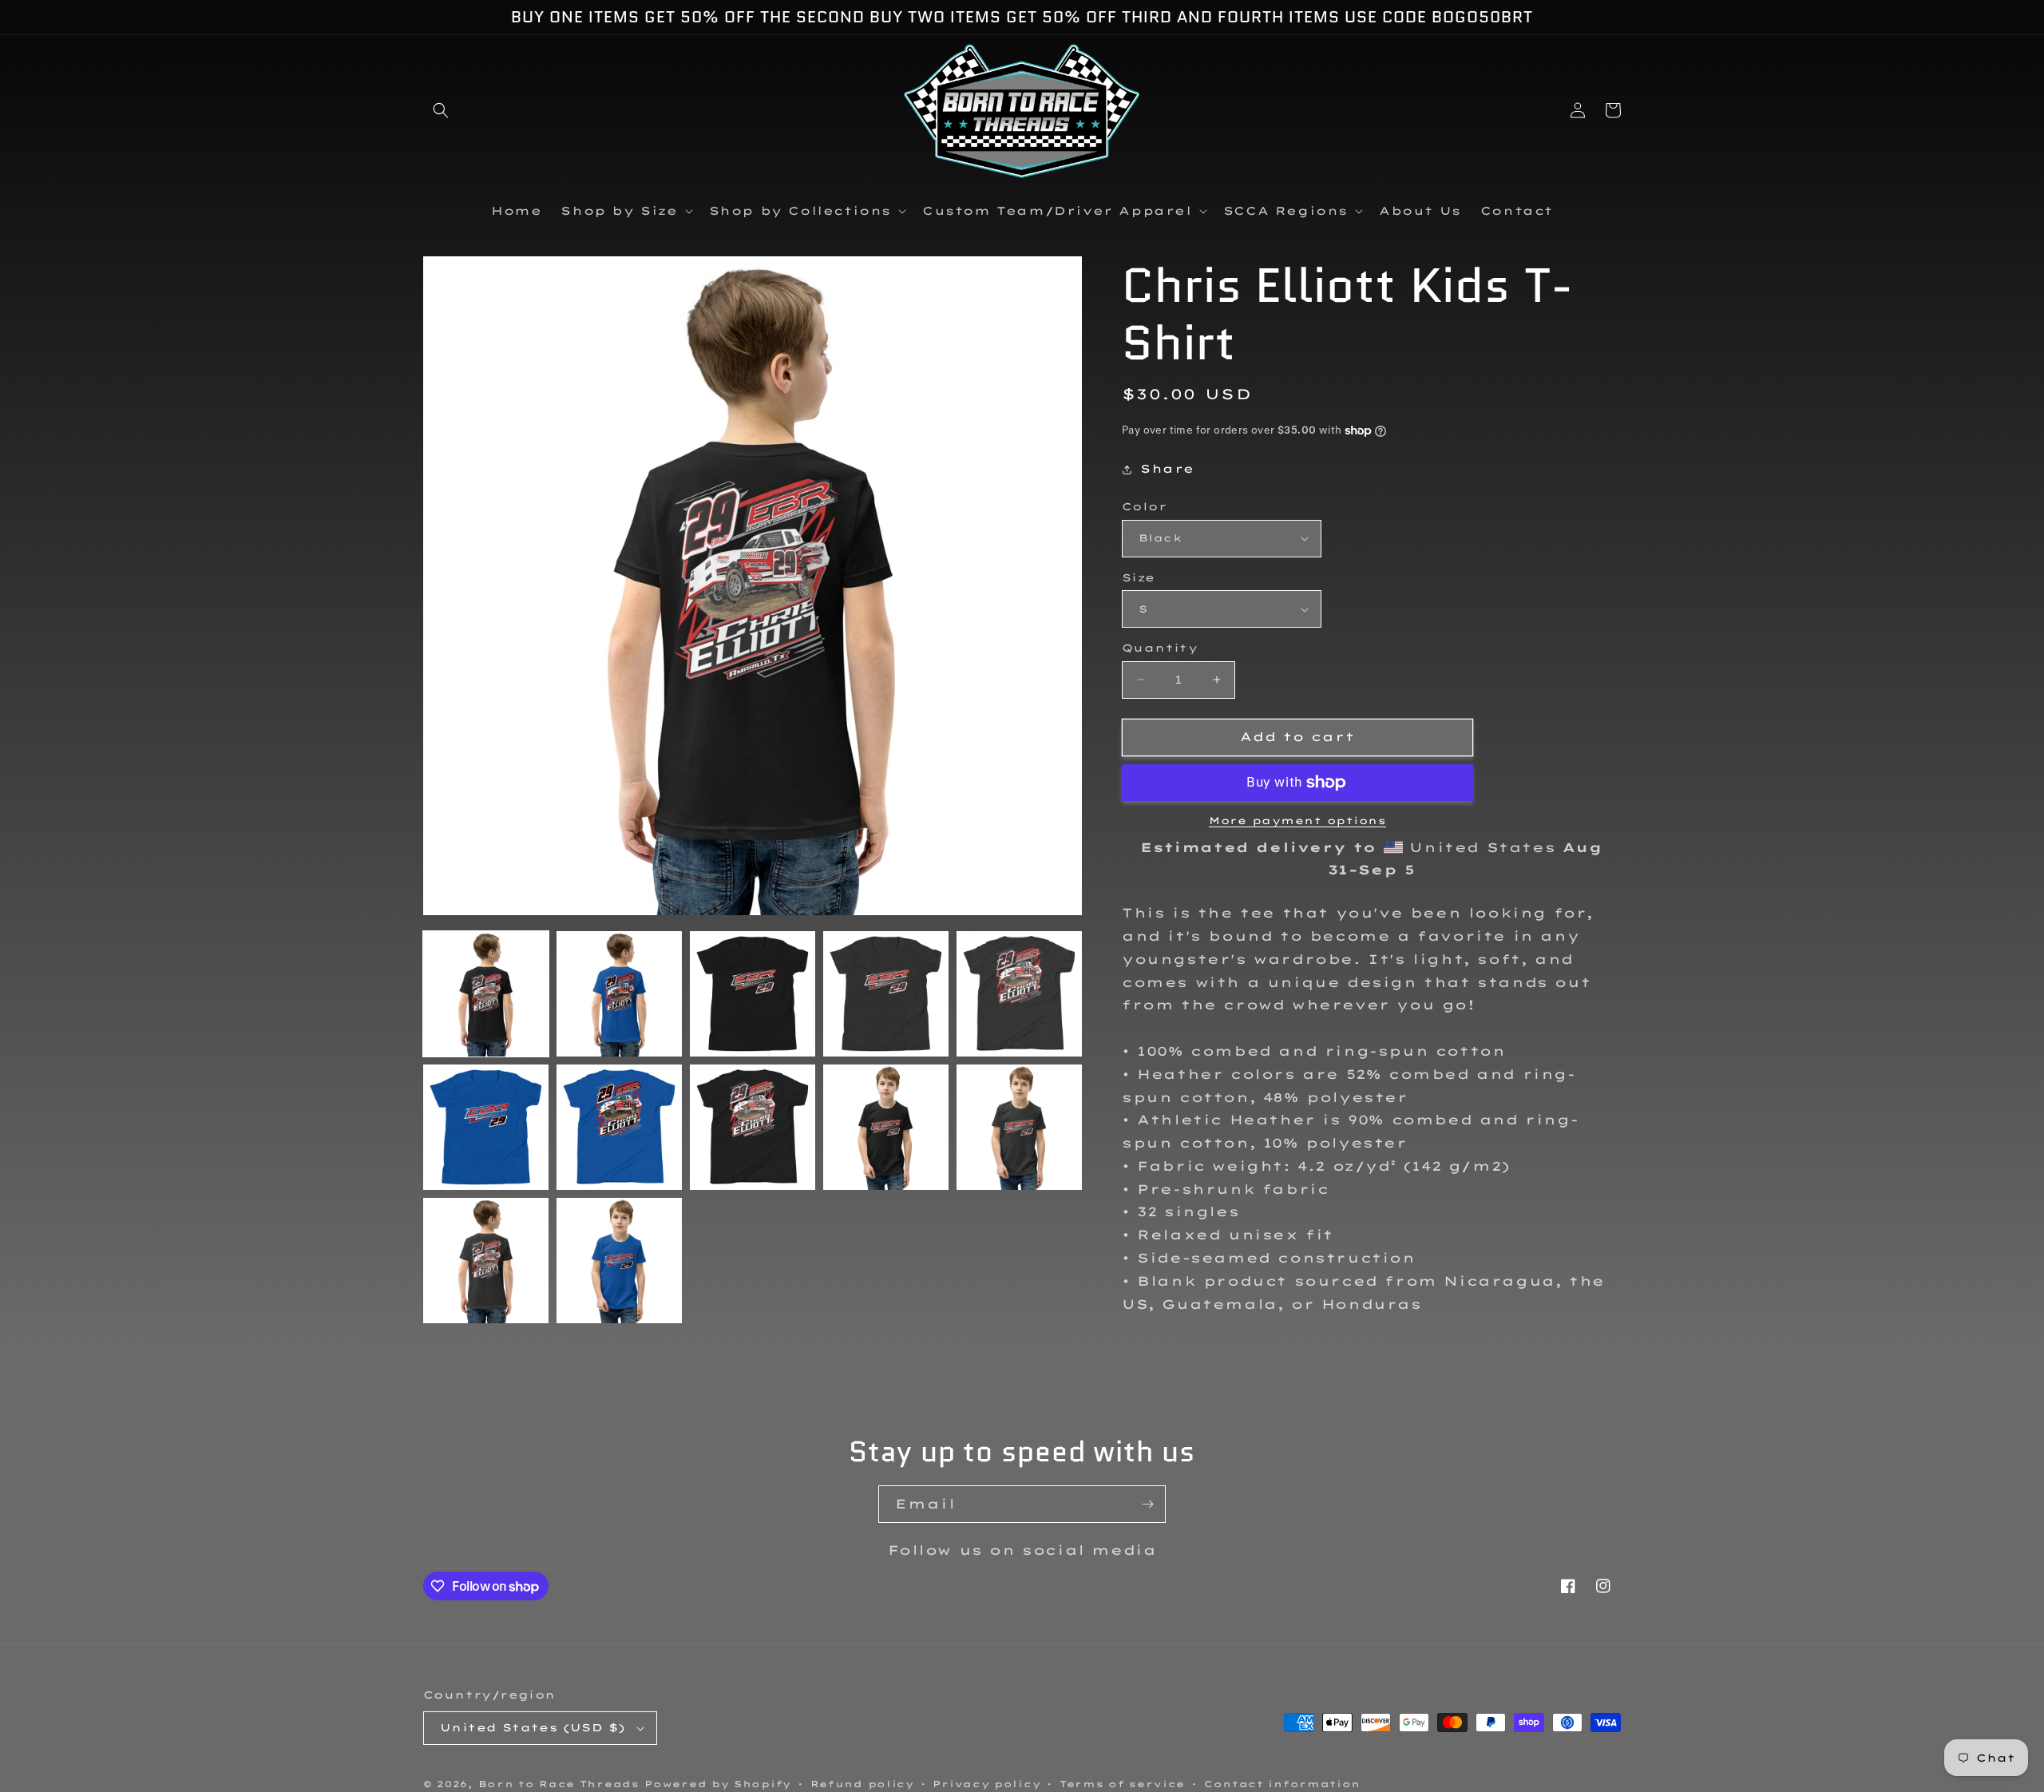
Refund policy (862, 1784)
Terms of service (1122, 1784)
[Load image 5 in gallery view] (1019, 994)
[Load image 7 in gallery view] (619, 1127)
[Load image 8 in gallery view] (753, 1127)
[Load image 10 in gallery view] (1019, 1127)
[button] (441, 110)
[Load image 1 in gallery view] (486, 994)
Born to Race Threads (559, 1784)
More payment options (1297, 821)
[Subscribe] (1147, 1504)
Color (1144, 506)
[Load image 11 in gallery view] (486, 1261)
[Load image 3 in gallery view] (753, 994)
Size (1139, 577)
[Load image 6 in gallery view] (486, 1127)
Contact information (1282, 1784)
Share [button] (1167, 469)
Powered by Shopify (718, 1784)
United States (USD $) (533, 1727)
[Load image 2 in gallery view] (619, 994)
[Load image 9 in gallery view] (886, 1127)
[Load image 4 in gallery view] (886, 994)
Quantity (1160, 648)
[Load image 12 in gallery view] (619, 1261)
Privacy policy (986, 1784)
